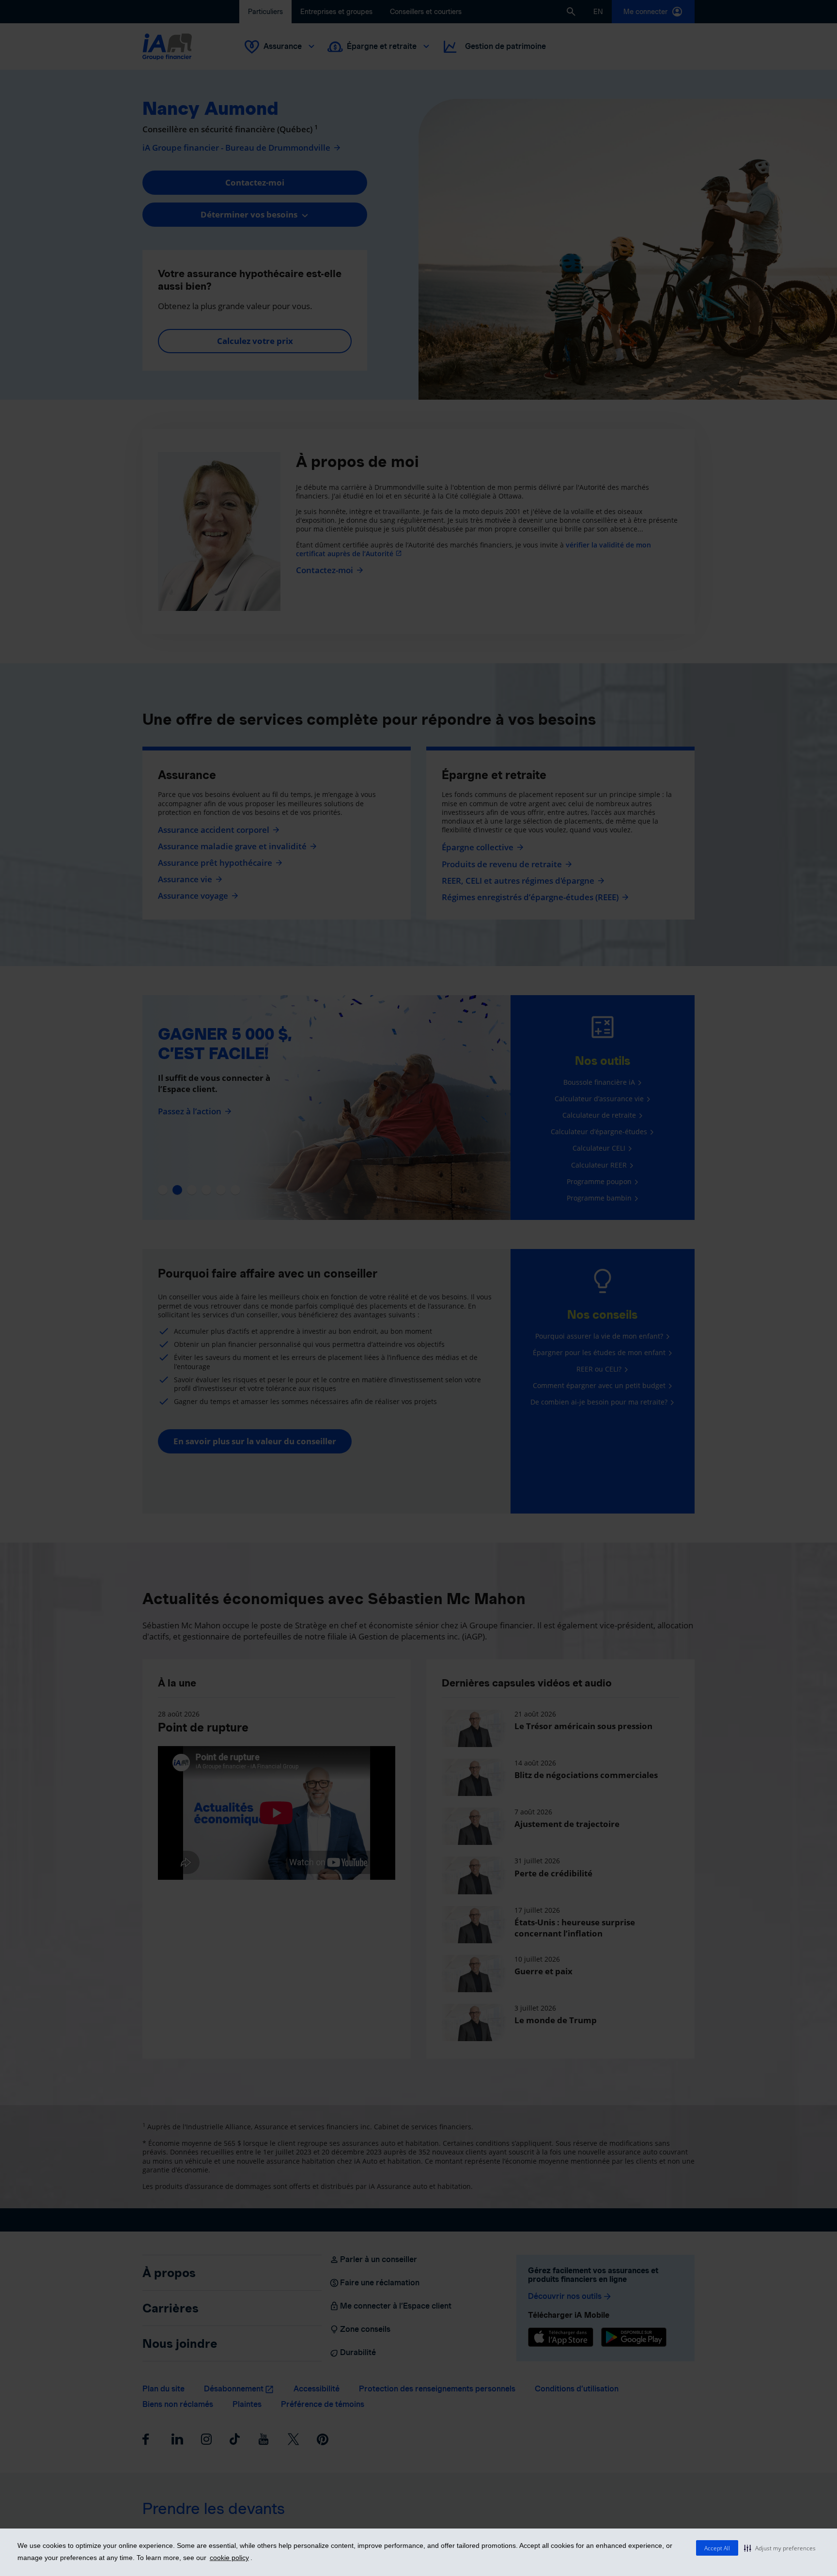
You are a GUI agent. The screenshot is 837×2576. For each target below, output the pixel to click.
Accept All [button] (717, 2548)
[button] (780, 2548)
